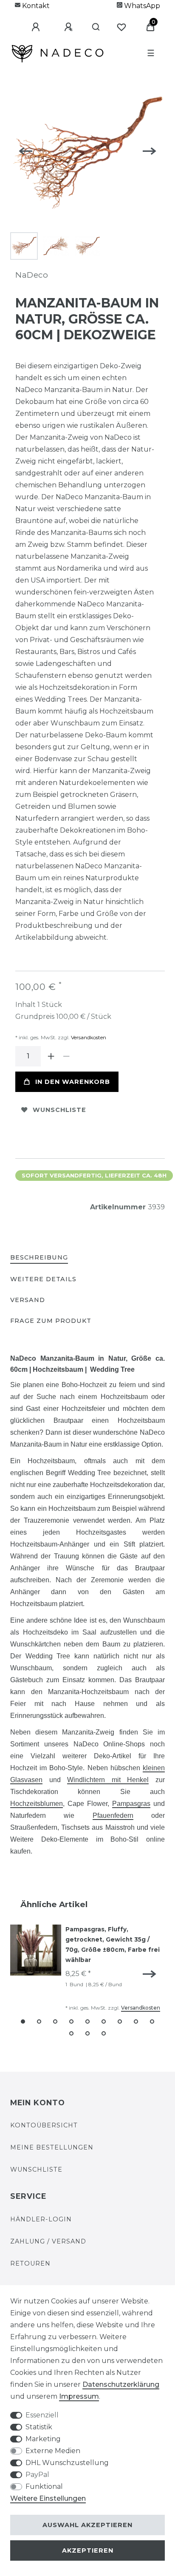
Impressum (79, 2396)
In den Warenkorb (73, 1082)
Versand (28, 1300)
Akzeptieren (88, 2550)
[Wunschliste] (150, 20)
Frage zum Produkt (51, 1321)
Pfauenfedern (113, 1815)
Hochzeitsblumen (37, 1804)
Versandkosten (88, 1037)
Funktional (44, 2486)
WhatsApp (141, 6)
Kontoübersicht (44, 2125)
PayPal (37, 2475)
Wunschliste (59, 1110)
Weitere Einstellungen (48, 2498)
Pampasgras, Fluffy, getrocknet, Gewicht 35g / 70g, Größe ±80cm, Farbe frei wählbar (113, 1944)
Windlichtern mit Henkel (108, 1780)
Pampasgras (131, 1804)
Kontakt (35, 6)
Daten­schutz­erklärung (121, 2384)
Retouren (30, 2263)
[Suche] (121, 20)
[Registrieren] (91, 20)
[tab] (39, 1258)
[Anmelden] (58, 20)
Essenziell (42, 2415)
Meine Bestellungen (52, 2147)
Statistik (39, 2427)
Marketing (43, 2439)
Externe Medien (53, 2451)
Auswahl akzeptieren (87, 2525)
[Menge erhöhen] (51, 1056)
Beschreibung (39, 1257)
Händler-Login (41, 2219)
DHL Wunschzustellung (67, 2463)
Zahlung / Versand (48, 2241)
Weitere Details (43, 1279)
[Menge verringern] (66, 1056)
